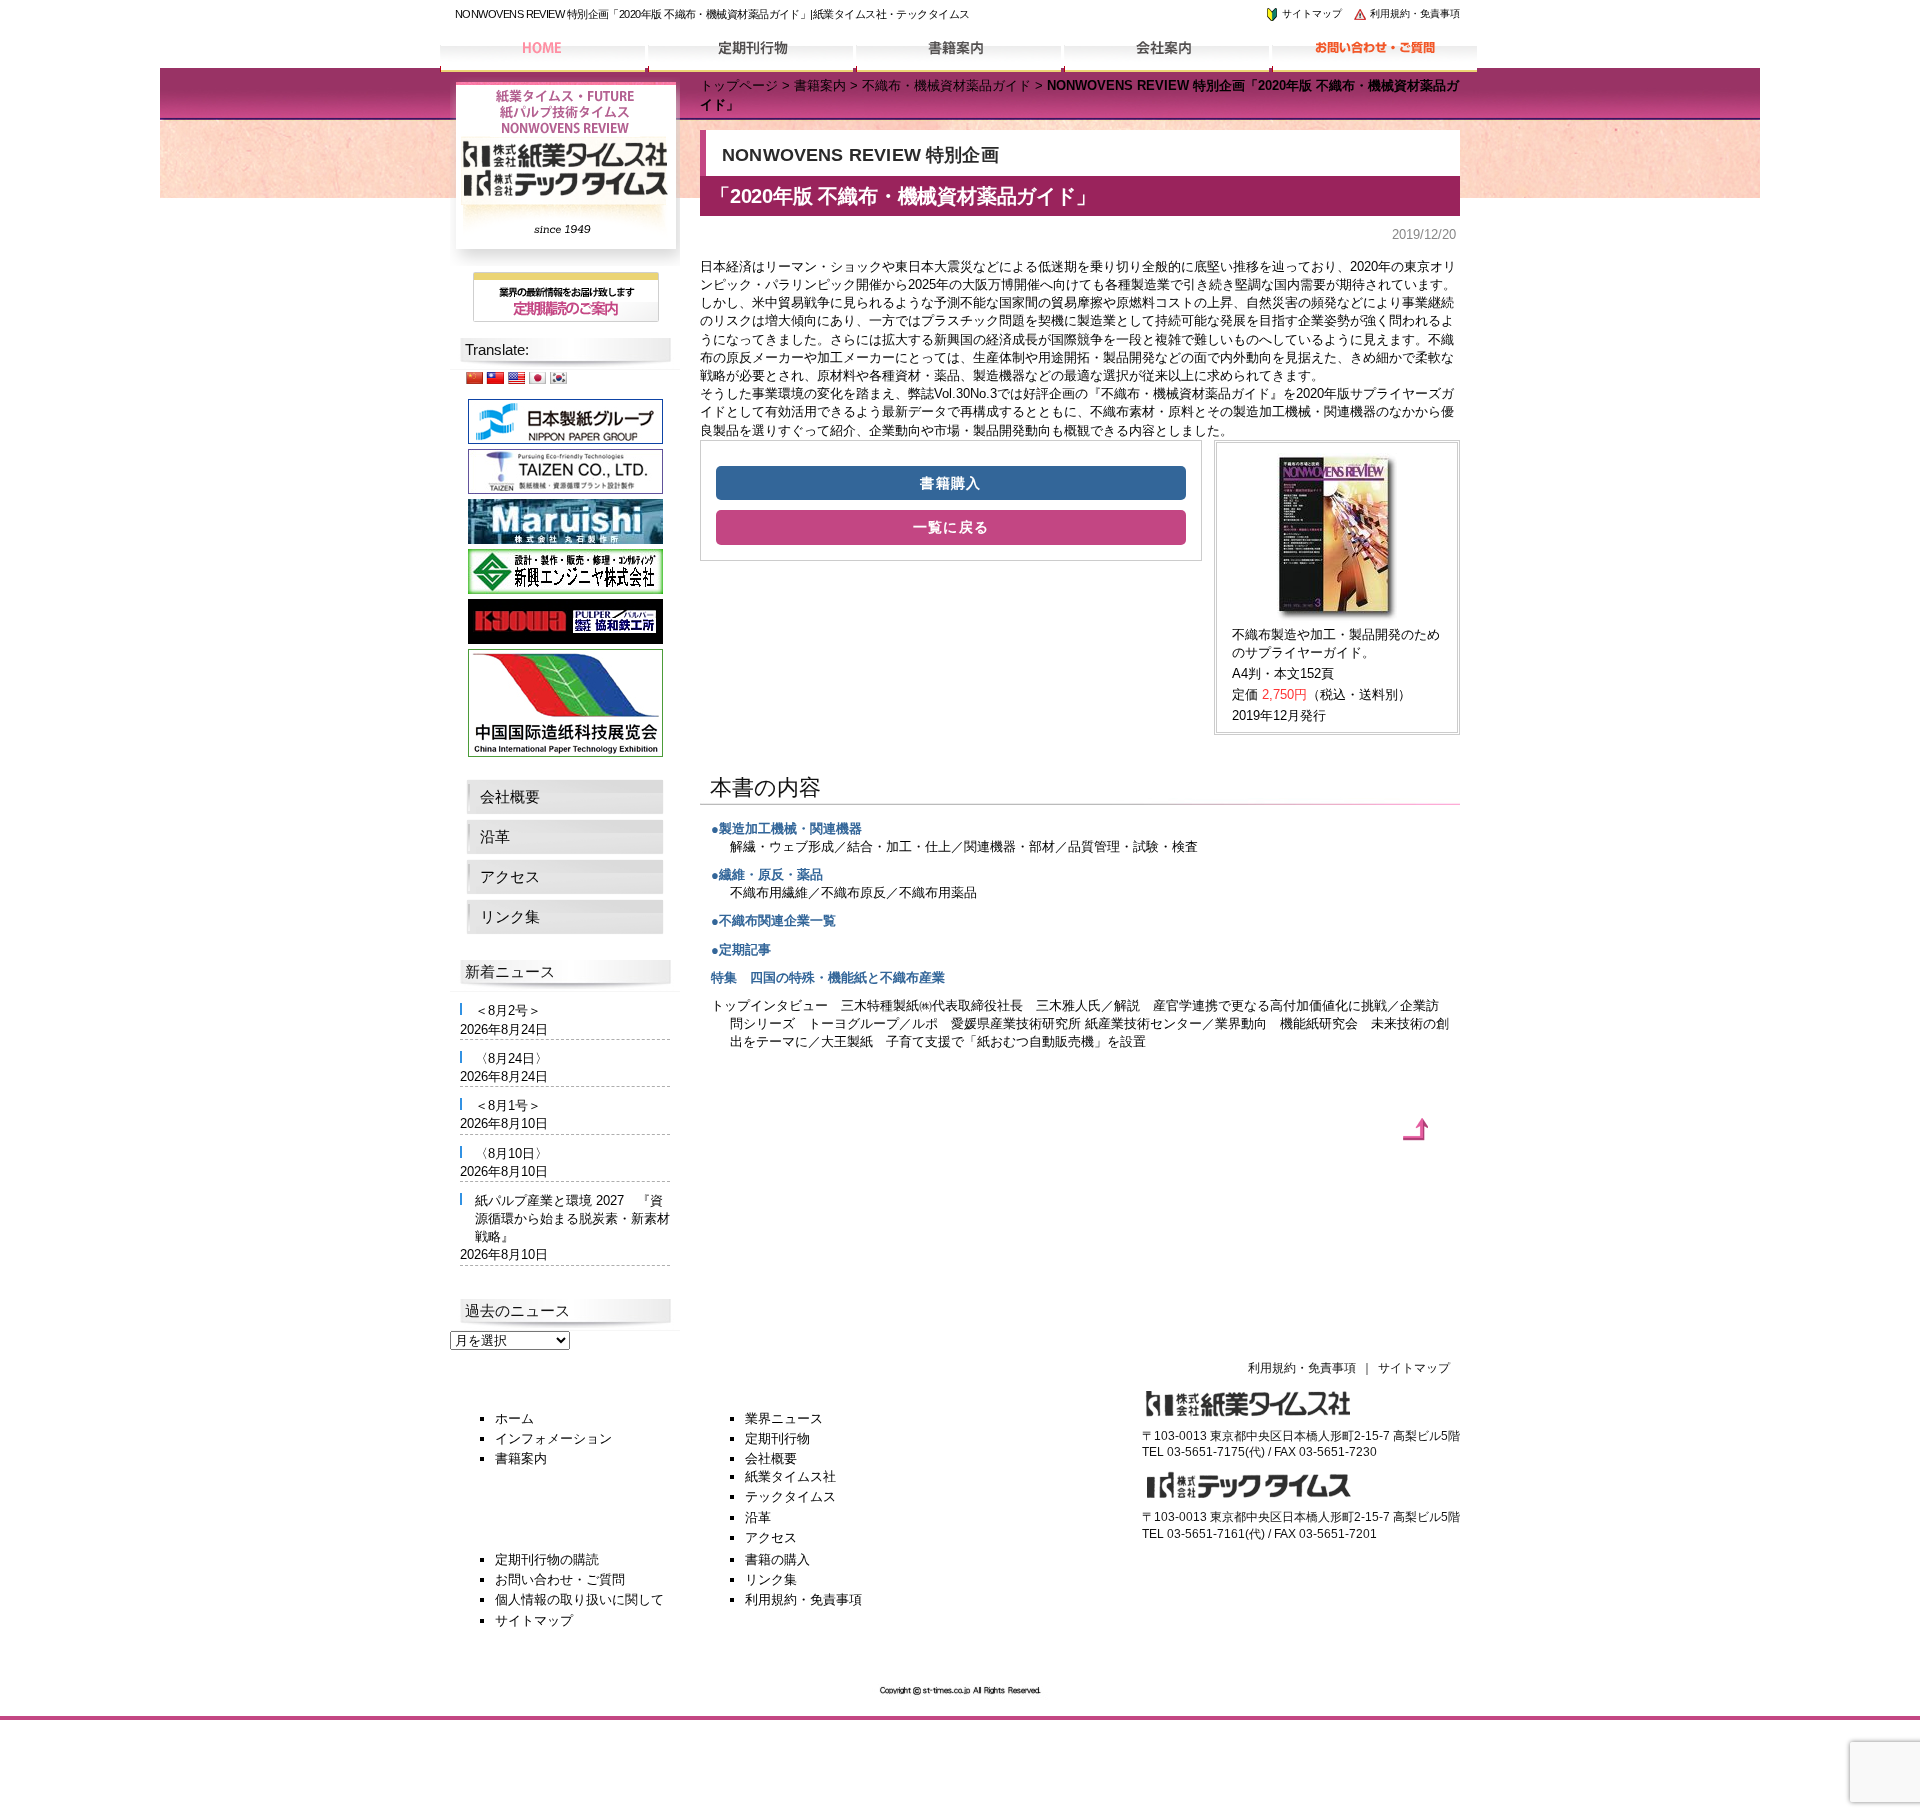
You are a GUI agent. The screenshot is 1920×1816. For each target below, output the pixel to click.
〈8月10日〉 (511, 1153)
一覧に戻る (951, 527)
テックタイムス (790, 1496)
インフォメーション (553, 1438)
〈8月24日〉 (511, 1058)
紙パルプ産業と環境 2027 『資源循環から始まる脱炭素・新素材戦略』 (572, 1218)
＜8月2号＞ (508, 1010)
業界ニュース (784, 1418)
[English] (516, 377)
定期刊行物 (777, 1438)
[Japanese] (537, 377)
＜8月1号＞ (508, 1105)
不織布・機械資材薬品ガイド (946, 85)
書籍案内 (820, 85)
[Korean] (558, 377)
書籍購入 (951, 483)
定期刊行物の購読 (547, 1559)
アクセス (510, 876)
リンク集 (510, 916)
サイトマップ (1310, 13)
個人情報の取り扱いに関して (579, 1599)
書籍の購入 (777, 1559)
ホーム (514, 1418)
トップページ (739, 85)
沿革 (495, 836)
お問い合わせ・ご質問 (560, 1579)
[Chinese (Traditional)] (495, 377)
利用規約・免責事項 (1413, 13)
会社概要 (510, 796)
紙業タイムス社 (790, 1476)
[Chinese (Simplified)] (474, 377)
